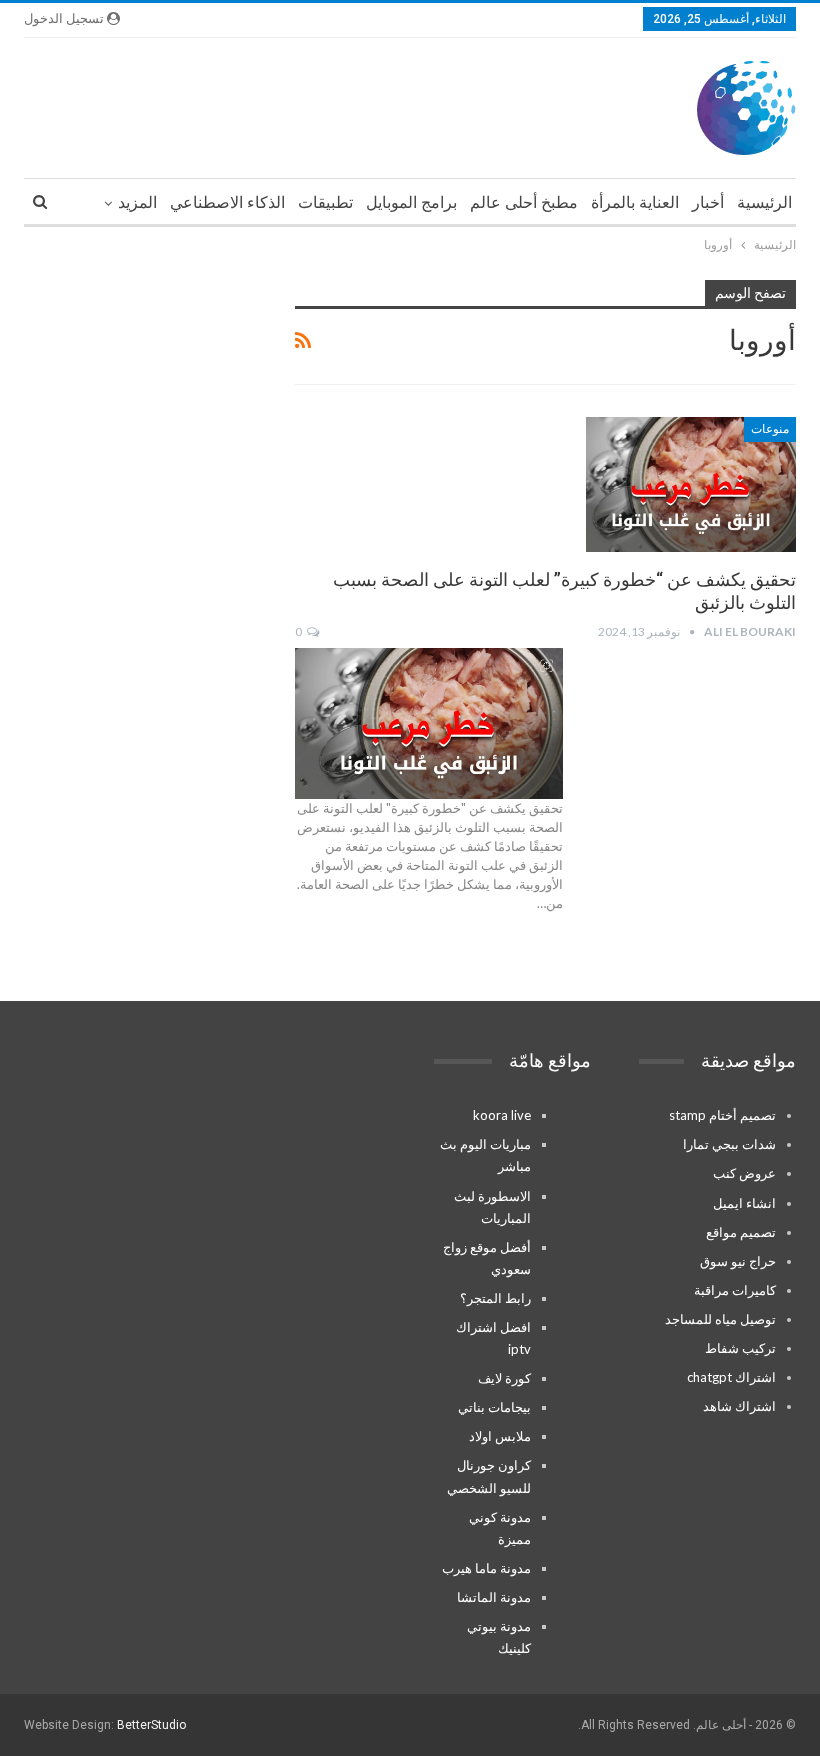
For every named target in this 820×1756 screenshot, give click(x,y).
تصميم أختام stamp (722, 1115)
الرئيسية (764, 202)
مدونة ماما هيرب (486, 1568)
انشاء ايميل (744, 1203)
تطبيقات (325, 202)
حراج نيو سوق (738, 1261)
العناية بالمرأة (635, 202)
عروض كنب (744, 1173)
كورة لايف (504, 1378)
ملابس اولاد (500, 1436)
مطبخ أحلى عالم (524, 202)
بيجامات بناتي (494, 1407)
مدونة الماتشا (494, 1597)
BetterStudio (151, 1725)
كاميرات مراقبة (735, 1290)
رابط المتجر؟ (495, 1298)
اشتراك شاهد (739, 1406)
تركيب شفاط (740, 1348)
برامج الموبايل (411, 202)
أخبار (708, 202)
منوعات (770, 429)
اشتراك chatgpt (731, 1377)
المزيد (137, 202)
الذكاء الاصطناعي (227, 202)
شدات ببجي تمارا (729, 1144)
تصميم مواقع (741, 1232)
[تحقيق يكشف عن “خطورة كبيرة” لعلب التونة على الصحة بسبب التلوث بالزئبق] (691, 484)
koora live (502, 1115)
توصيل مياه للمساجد (720, 1319)
